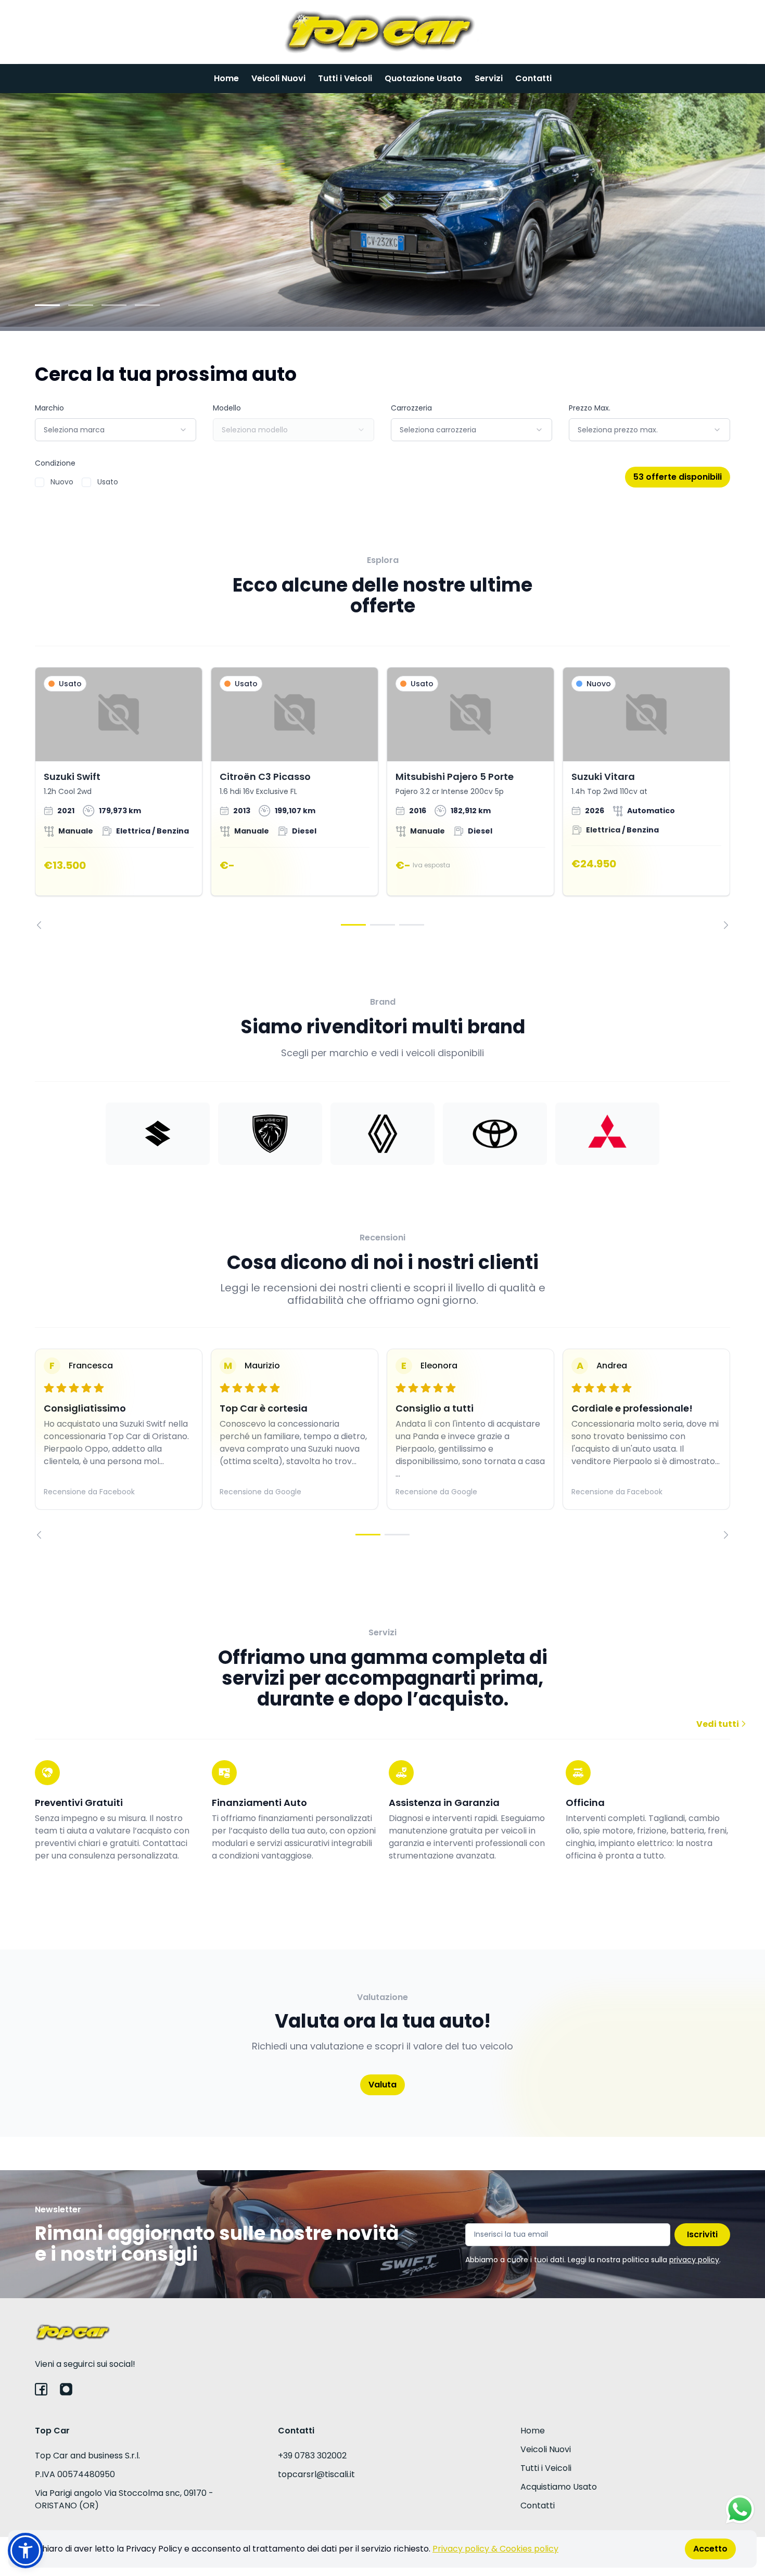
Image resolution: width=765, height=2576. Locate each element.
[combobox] (116, 430)
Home (226, 78)
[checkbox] (40, 482)
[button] (25, 2551)
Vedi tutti (718, 1724)
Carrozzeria (411, 408)
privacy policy (694, 2260)
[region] (382, 798)
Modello (227, 408)
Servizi (489, 78)
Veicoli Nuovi (278, 78)
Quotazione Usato (423, 78)
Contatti (533, 78)
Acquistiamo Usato (559, 2487)
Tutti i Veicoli (345, 78)
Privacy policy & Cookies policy (495, 2549)
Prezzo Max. (590, 408)
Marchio (49, 408)
